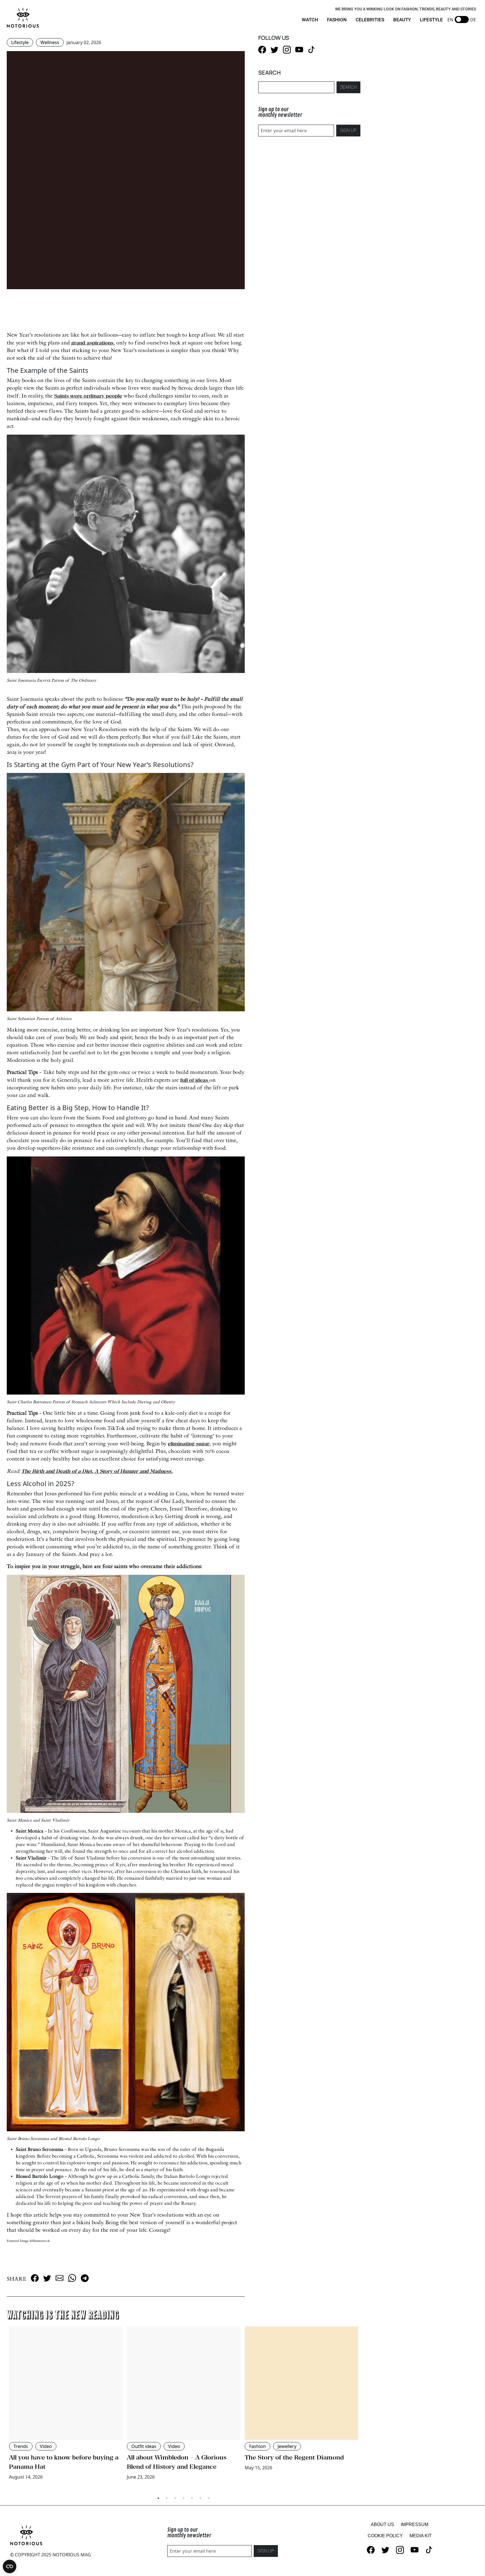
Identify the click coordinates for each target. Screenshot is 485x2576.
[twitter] (47, 2278)
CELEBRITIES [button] (370, 20)
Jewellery (287, 2446)
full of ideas (195, 1080)
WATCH (310, 20)
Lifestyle (20, 42)
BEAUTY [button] (402, 20)
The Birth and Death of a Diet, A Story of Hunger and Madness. (97, 1471)
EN (450, 20)
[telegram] (85, 2278)
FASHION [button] (337, 20)
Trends (21, 2446)
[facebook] (35, 2278)
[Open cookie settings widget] (10, 2566)
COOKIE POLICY (385, 2536)
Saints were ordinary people (88, 396)
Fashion (258, 2446)
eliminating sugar (189, 1444)
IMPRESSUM (415, 2524)
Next (365, 2409)
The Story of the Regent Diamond (294, 2457)
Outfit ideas (144, 2446)
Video (46, 2446)
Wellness (50, 42)
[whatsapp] (72, 2278)
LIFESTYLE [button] (431, 20)
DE (473, 20)
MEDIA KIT (421, 2536)
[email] (60, 2278)
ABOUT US (382, 2524)
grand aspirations (92, 343)
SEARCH (348, 87)
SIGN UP (348, 130)
